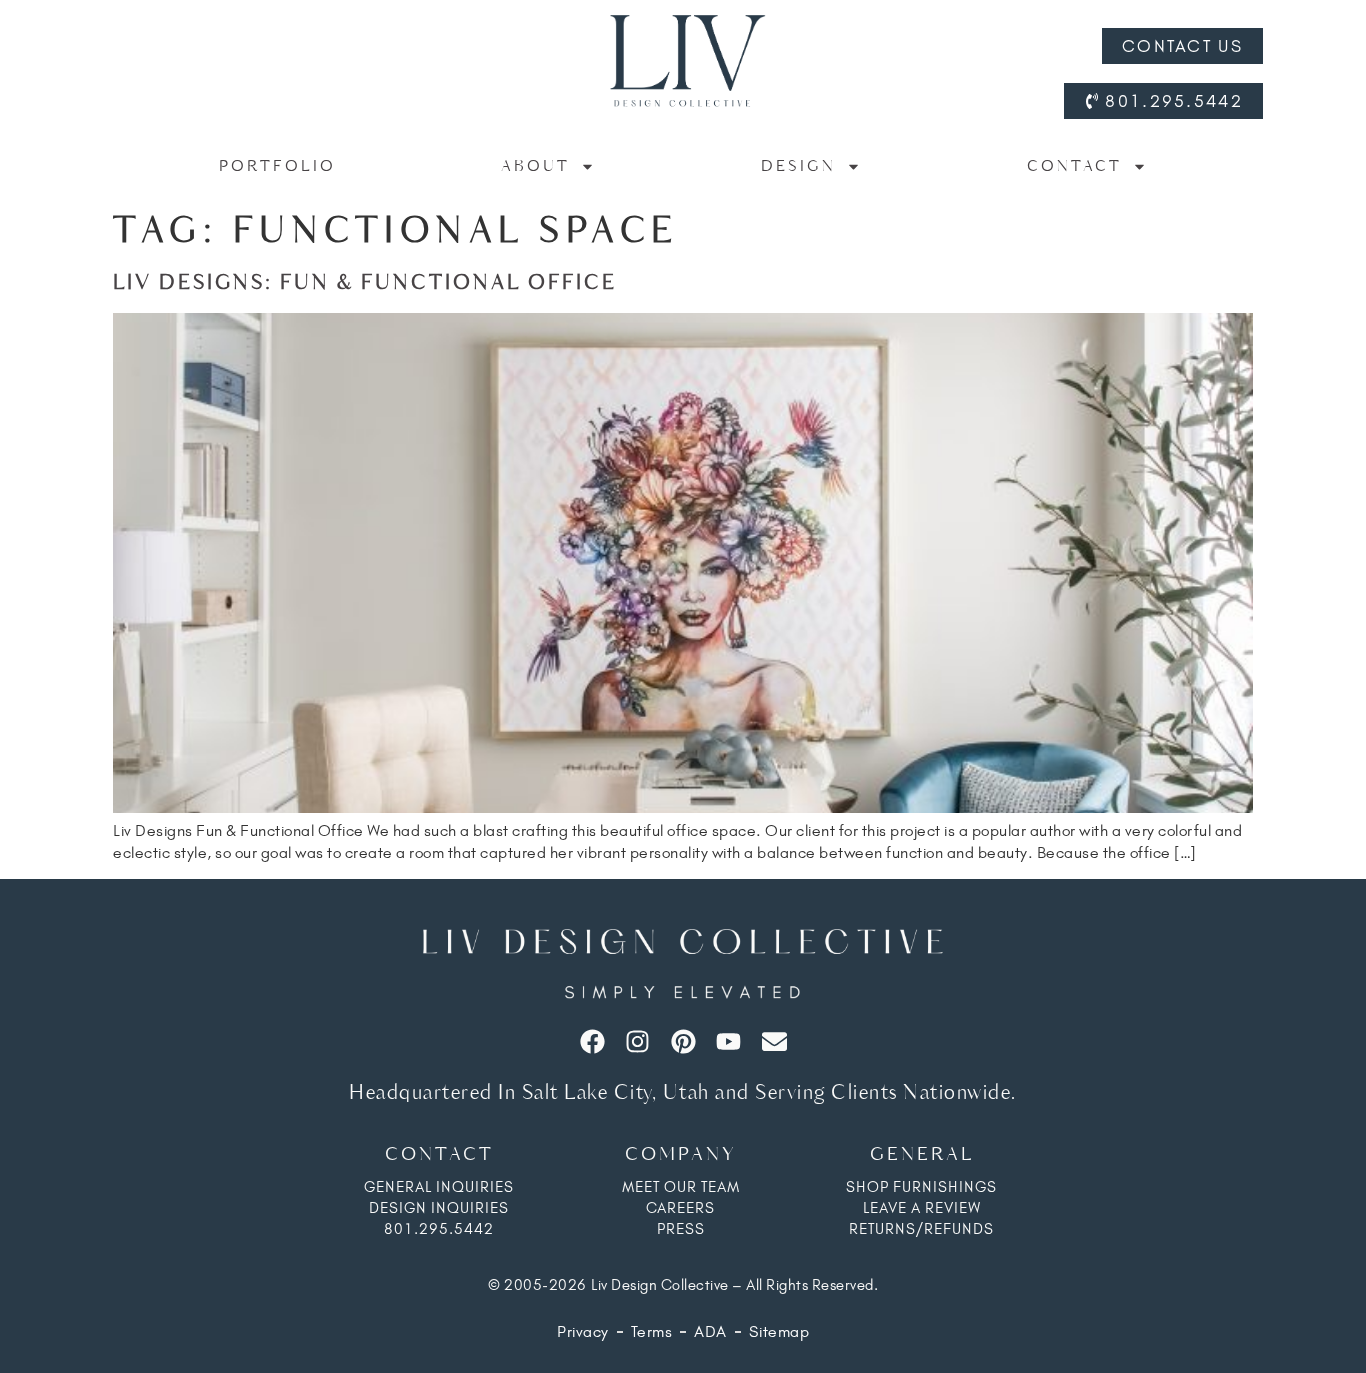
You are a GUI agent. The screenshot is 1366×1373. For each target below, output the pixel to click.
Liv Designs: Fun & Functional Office (365, 284)
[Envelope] (774, 1041)
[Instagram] (637, 1041)
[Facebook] (592, 1041)
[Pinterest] (683, 1041)
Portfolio (277, 166)
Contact (1074, 166)
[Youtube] (728, 1041)
